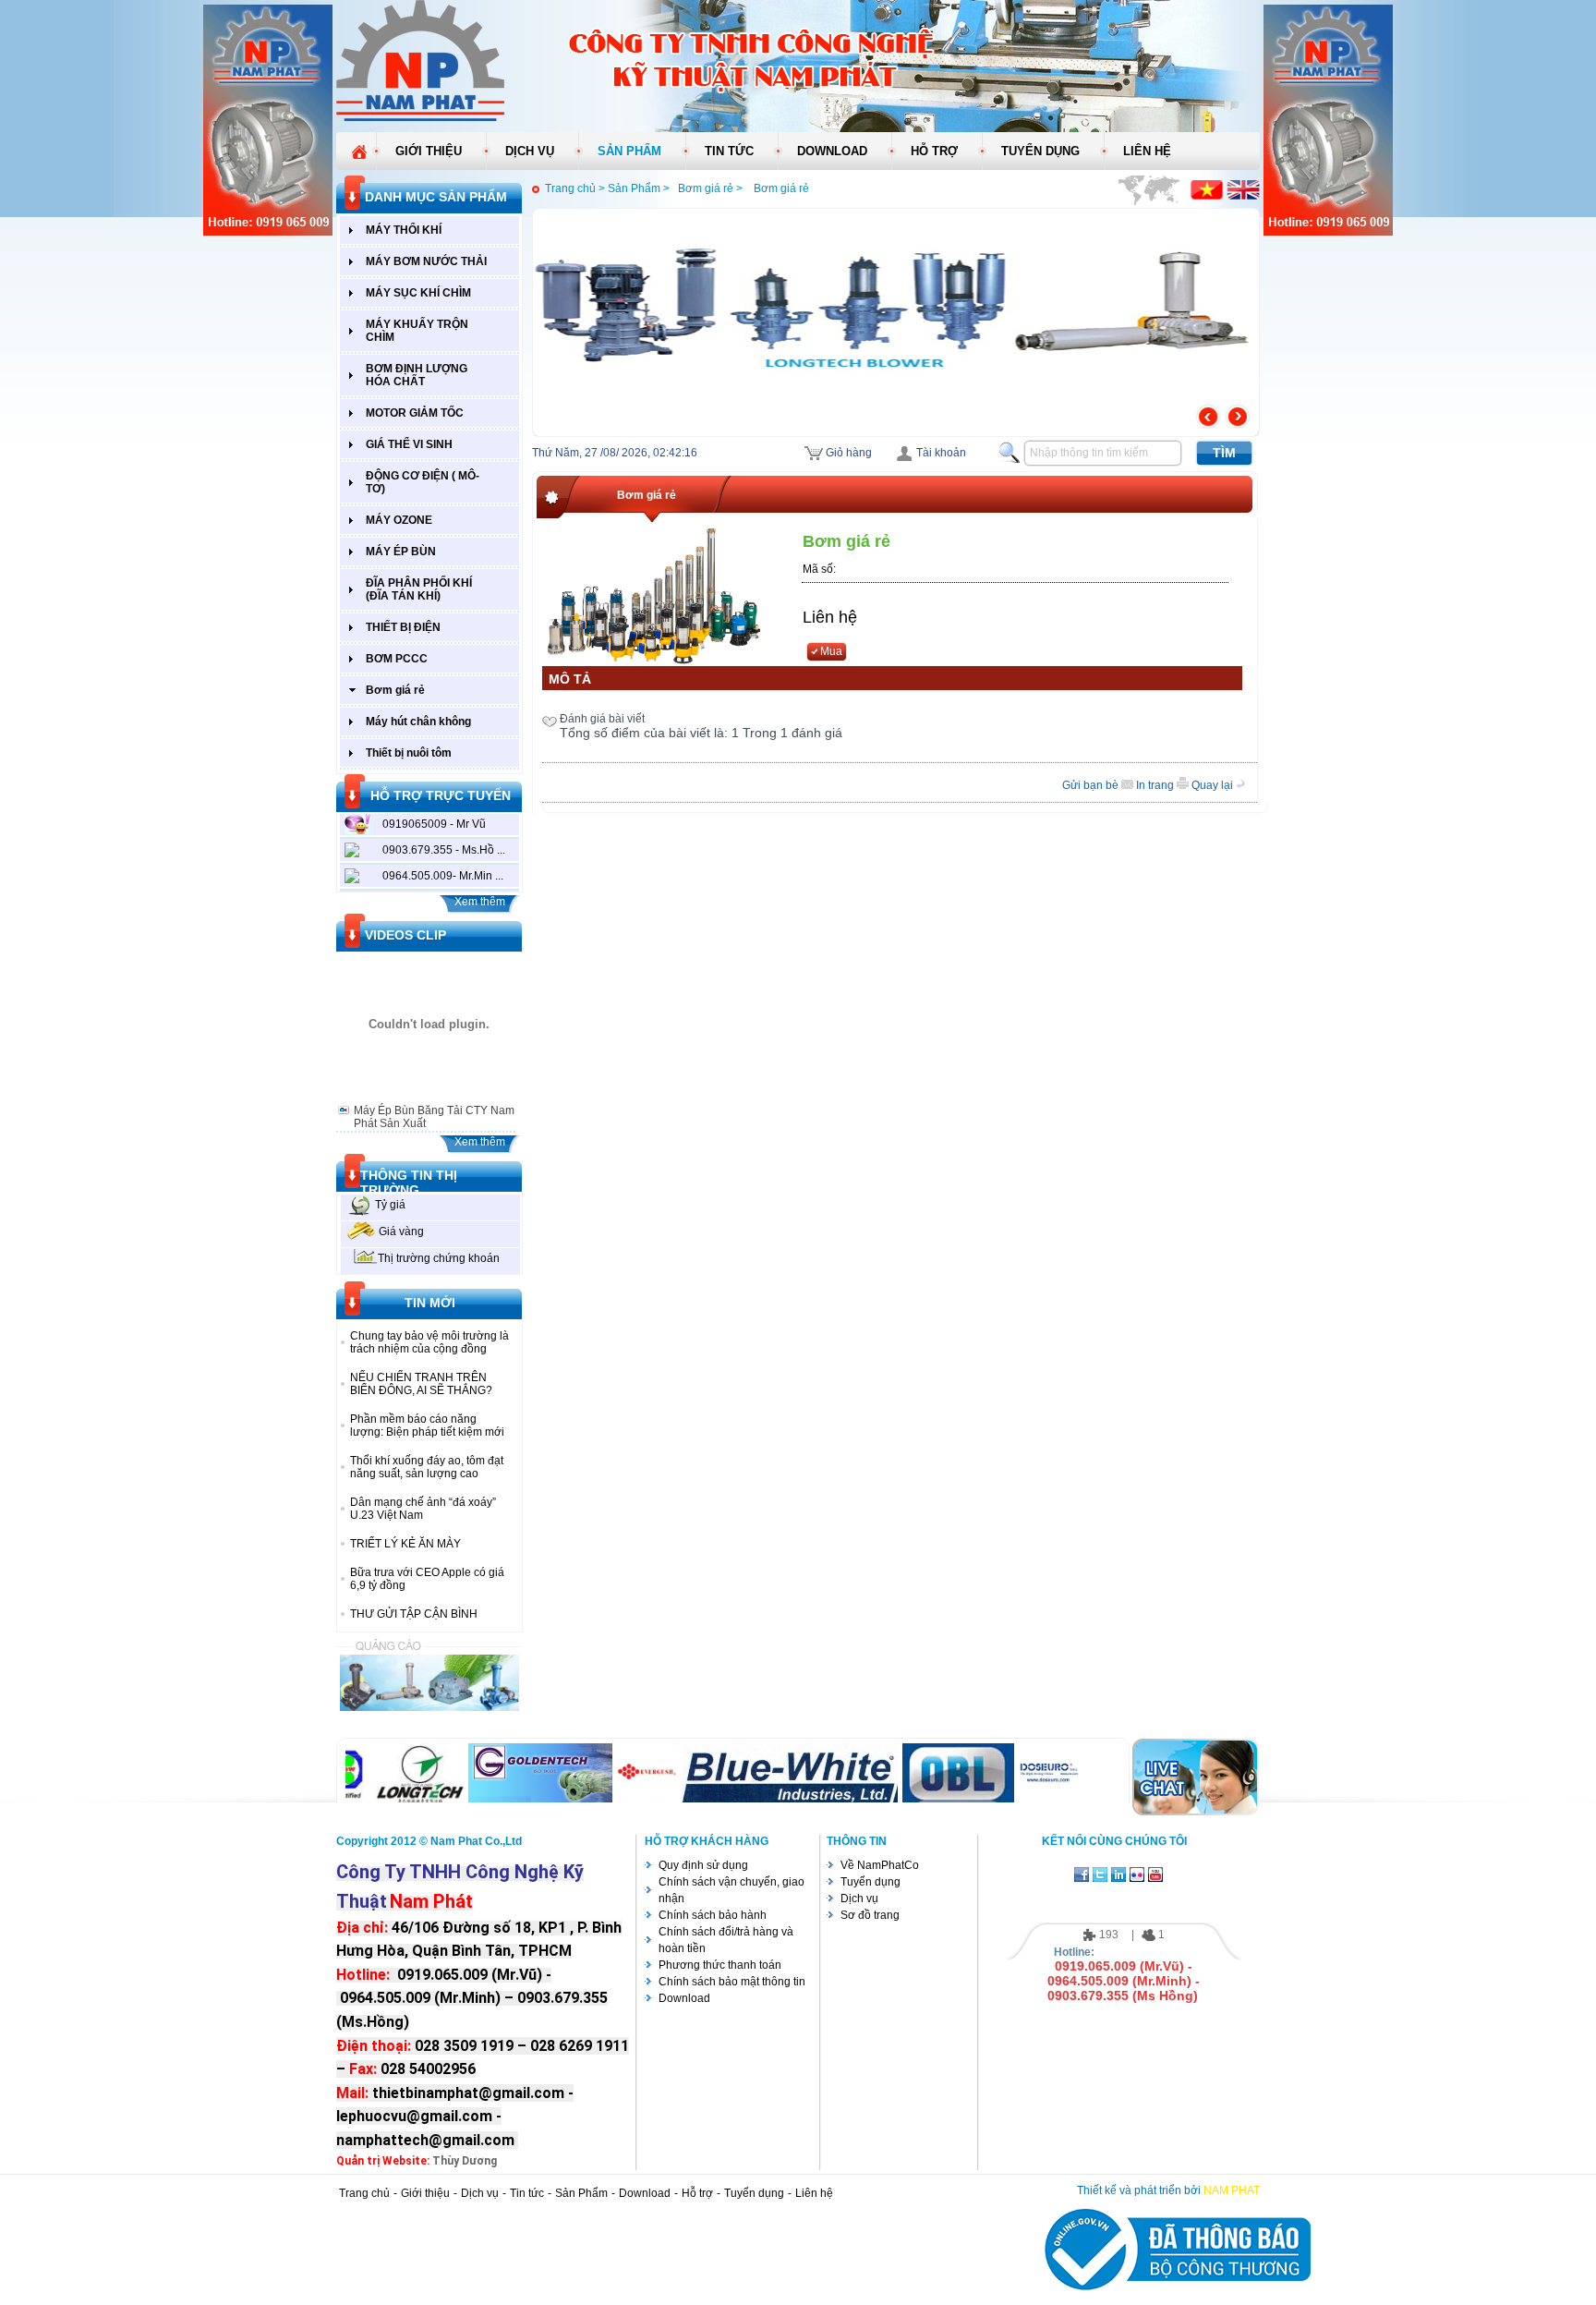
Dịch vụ (859, 1899)
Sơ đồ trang (870, 1915)
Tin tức (527, 2193)
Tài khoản (941, 453)
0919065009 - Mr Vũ (434, 824)
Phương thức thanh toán (720, 1965)
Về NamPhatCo (880, 1865)
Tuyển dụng (871, 1882)
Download (684, 1998)
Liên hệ (830, 617)
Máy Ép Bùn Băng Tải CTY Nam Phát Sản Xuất (434, 1117)
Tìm (1224, 453)
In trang (1156, 785)
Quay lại (1214, 785)
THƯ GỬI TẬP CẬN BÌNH (414, 1614)
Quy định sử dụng (703, 1865)
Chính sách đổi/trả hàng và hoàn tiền (726, 1940)
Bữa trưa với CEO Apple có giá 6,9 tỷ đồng (427, 1579)
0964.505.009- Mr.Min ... (443, 876)
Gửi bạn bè (1092, 785)
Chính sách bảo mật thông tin (732, 1982)
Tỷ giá (390, 1205)
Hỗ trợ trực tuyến (441, 795)
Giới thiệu (425, 2193)
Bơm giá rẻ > (713, 188)
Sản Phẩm (581, 2193)
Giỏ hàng (849, 453)
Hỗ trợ (697, 2193)
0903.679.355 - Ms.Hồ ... (444, 850)
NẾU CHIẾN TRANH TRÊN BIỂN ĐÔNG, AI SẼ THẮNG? (421, 1384)
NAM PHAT (1232, 2190)
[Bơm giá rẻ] (654, 597)
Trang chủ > (575, 188)
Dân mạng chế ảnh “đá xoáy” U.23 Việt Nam (423, 1509)
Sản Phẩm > (640, 188)
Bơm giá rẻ (781, 188)
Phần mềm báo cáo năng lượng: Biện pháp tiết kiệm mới (427, 1425)
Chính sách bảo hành (713, 1915)
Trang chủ (364, 2193)
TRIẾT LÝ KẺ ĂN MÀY (405, 1544)
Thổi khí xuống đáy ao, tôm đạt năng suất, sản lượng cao (427, 1467)
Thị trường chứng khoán (439, 1258)
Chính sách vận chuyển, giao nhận (731, 1890)
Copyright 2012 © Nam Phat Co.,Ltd (429, 1841)
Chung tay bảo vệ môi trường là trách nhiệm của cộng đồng (429, 1342)
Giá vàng (401, 1231)
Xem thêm (480, 902)
